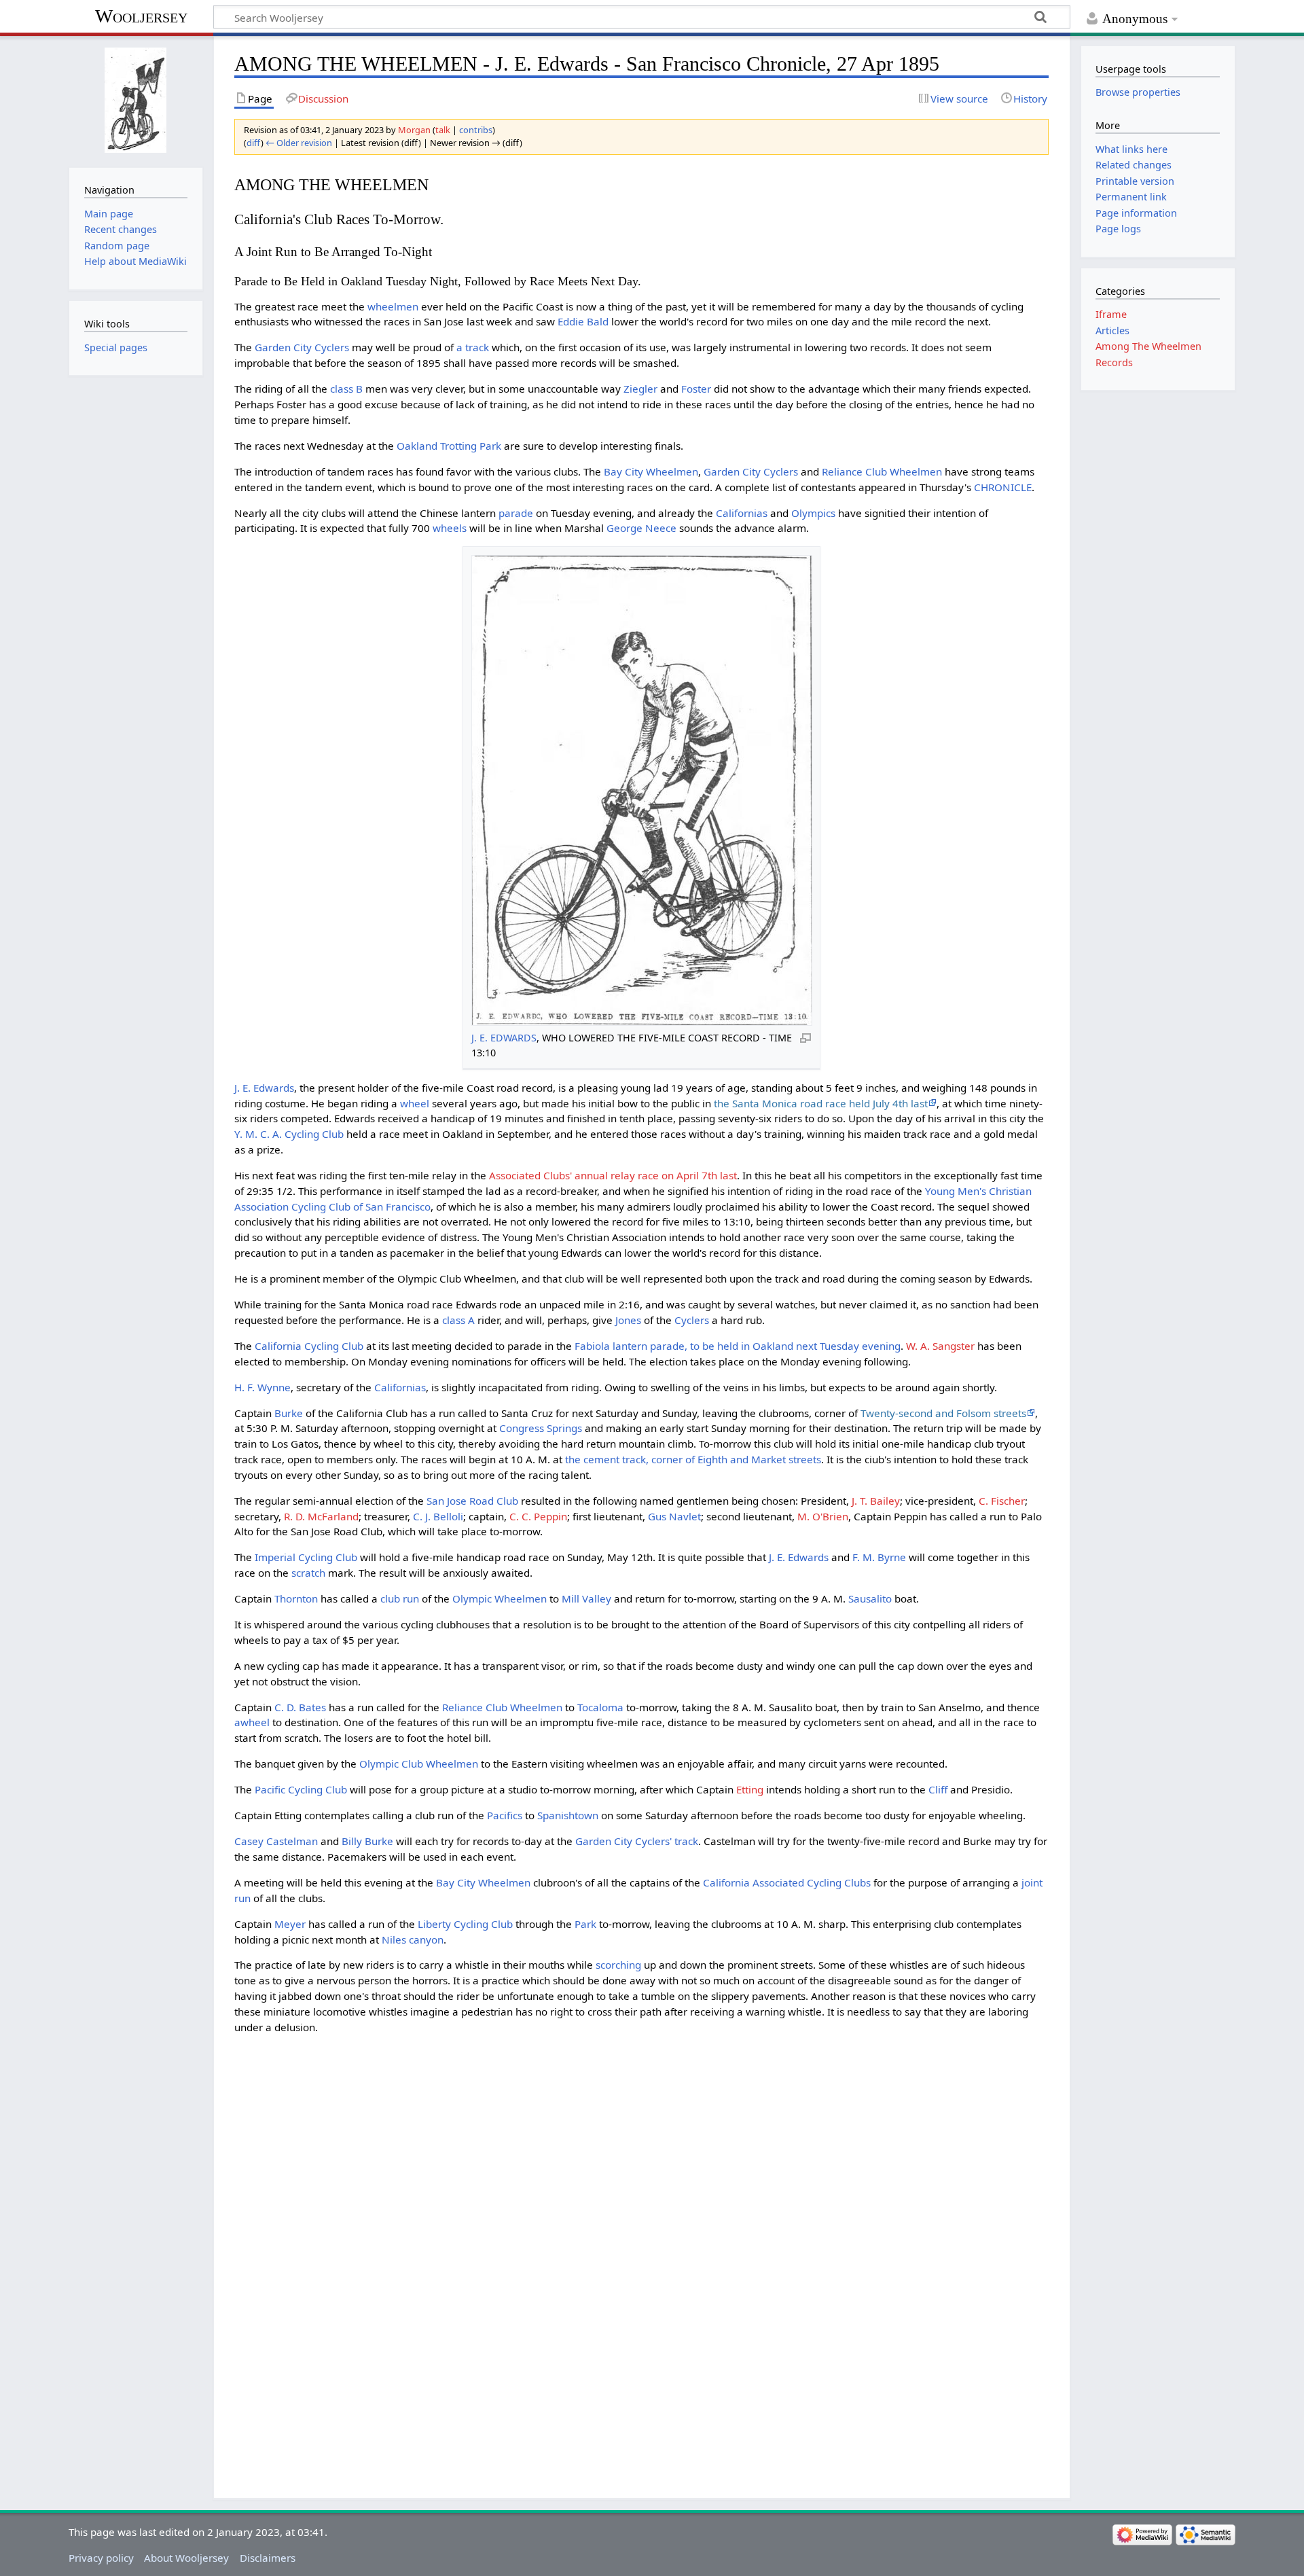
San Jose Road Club (472, 1501)
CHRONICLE (1003, 487)
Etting (750, 1789)
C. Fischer (1002, 1501)
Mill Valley (586, 1598)
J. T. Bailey (876, 1501)
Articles (1112, 330)
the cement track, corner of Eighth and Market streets (693, 1459)
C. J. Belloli (438, 1516)
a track (473, 347)
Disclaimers (268, 2558)
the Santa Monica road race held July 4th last (821, 1103)
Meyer (290, 1924)
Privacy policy (101, 2558)
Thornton (296, 1598)
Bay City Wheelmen (651, 471)
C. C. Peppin (538, 1516)
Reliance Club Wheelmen (882, 471)
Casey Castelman (276, 1841)
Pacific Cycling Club (301, 1789)
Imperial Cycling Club (306, 1557)
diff (254, 143)
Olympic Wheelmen (500, 1598)
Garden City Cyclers (302, 347)
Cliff (938, 1789)
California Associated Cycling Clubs (787, 1882)
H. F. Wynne (262, 1387)
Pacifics (505, 1815)
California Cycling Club (309, 1346)
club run (400, 1598)
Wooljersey (141, 16)
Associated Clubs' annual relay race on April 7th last (613, 1175)
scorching (618, 1965)
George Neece (641, 528)
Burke (289, 1413)
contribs (476, 130)
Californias (742, 513)
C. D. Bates (300, 1707)
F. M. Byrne (879, 1557)
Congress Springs (541, 1428)
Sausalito (870, 1598)
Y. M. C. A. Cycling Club (289, 1134)
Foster (696, 389)
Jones (628, 1320)
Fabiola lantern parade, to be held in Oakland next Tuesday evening (738, 1346)
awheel (252, 1722)
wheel (415, 1103)
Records (1114, 362)
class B (346, 389)
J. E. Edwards (264, 1088)
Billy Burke (367, 1841)
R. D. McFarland (321, 1516)
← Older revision (299, 143)
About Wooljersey (186, 2558)
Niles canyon (413, 1939)
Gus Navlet (674, 1516)
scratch (308, 1573)
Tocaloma (600, 1707)
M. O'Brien (823, 1516)
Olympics (813, 513)
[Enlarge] (805, 1037)
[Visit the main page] (135, 100)
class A (458, 1320)
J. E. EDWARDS (504, 1038)
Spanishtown (568, 1815)
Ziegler (640, 389)
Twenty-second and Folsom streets (943, 1413)
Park (585, 1924)
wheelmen (393, 306)
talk (443, 130)
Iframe (1111, 314)
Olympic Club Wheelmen (419, 1764)
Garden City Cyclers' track (637, 1841)
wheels (450, 528)
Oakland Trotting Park (449, 446)
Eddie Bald (583, 321)
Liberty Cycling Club (465, 1924)
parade (516, 513)
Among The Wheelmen (1148, 346)
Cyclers (692, 1320)
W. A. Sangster (940, 1346)
